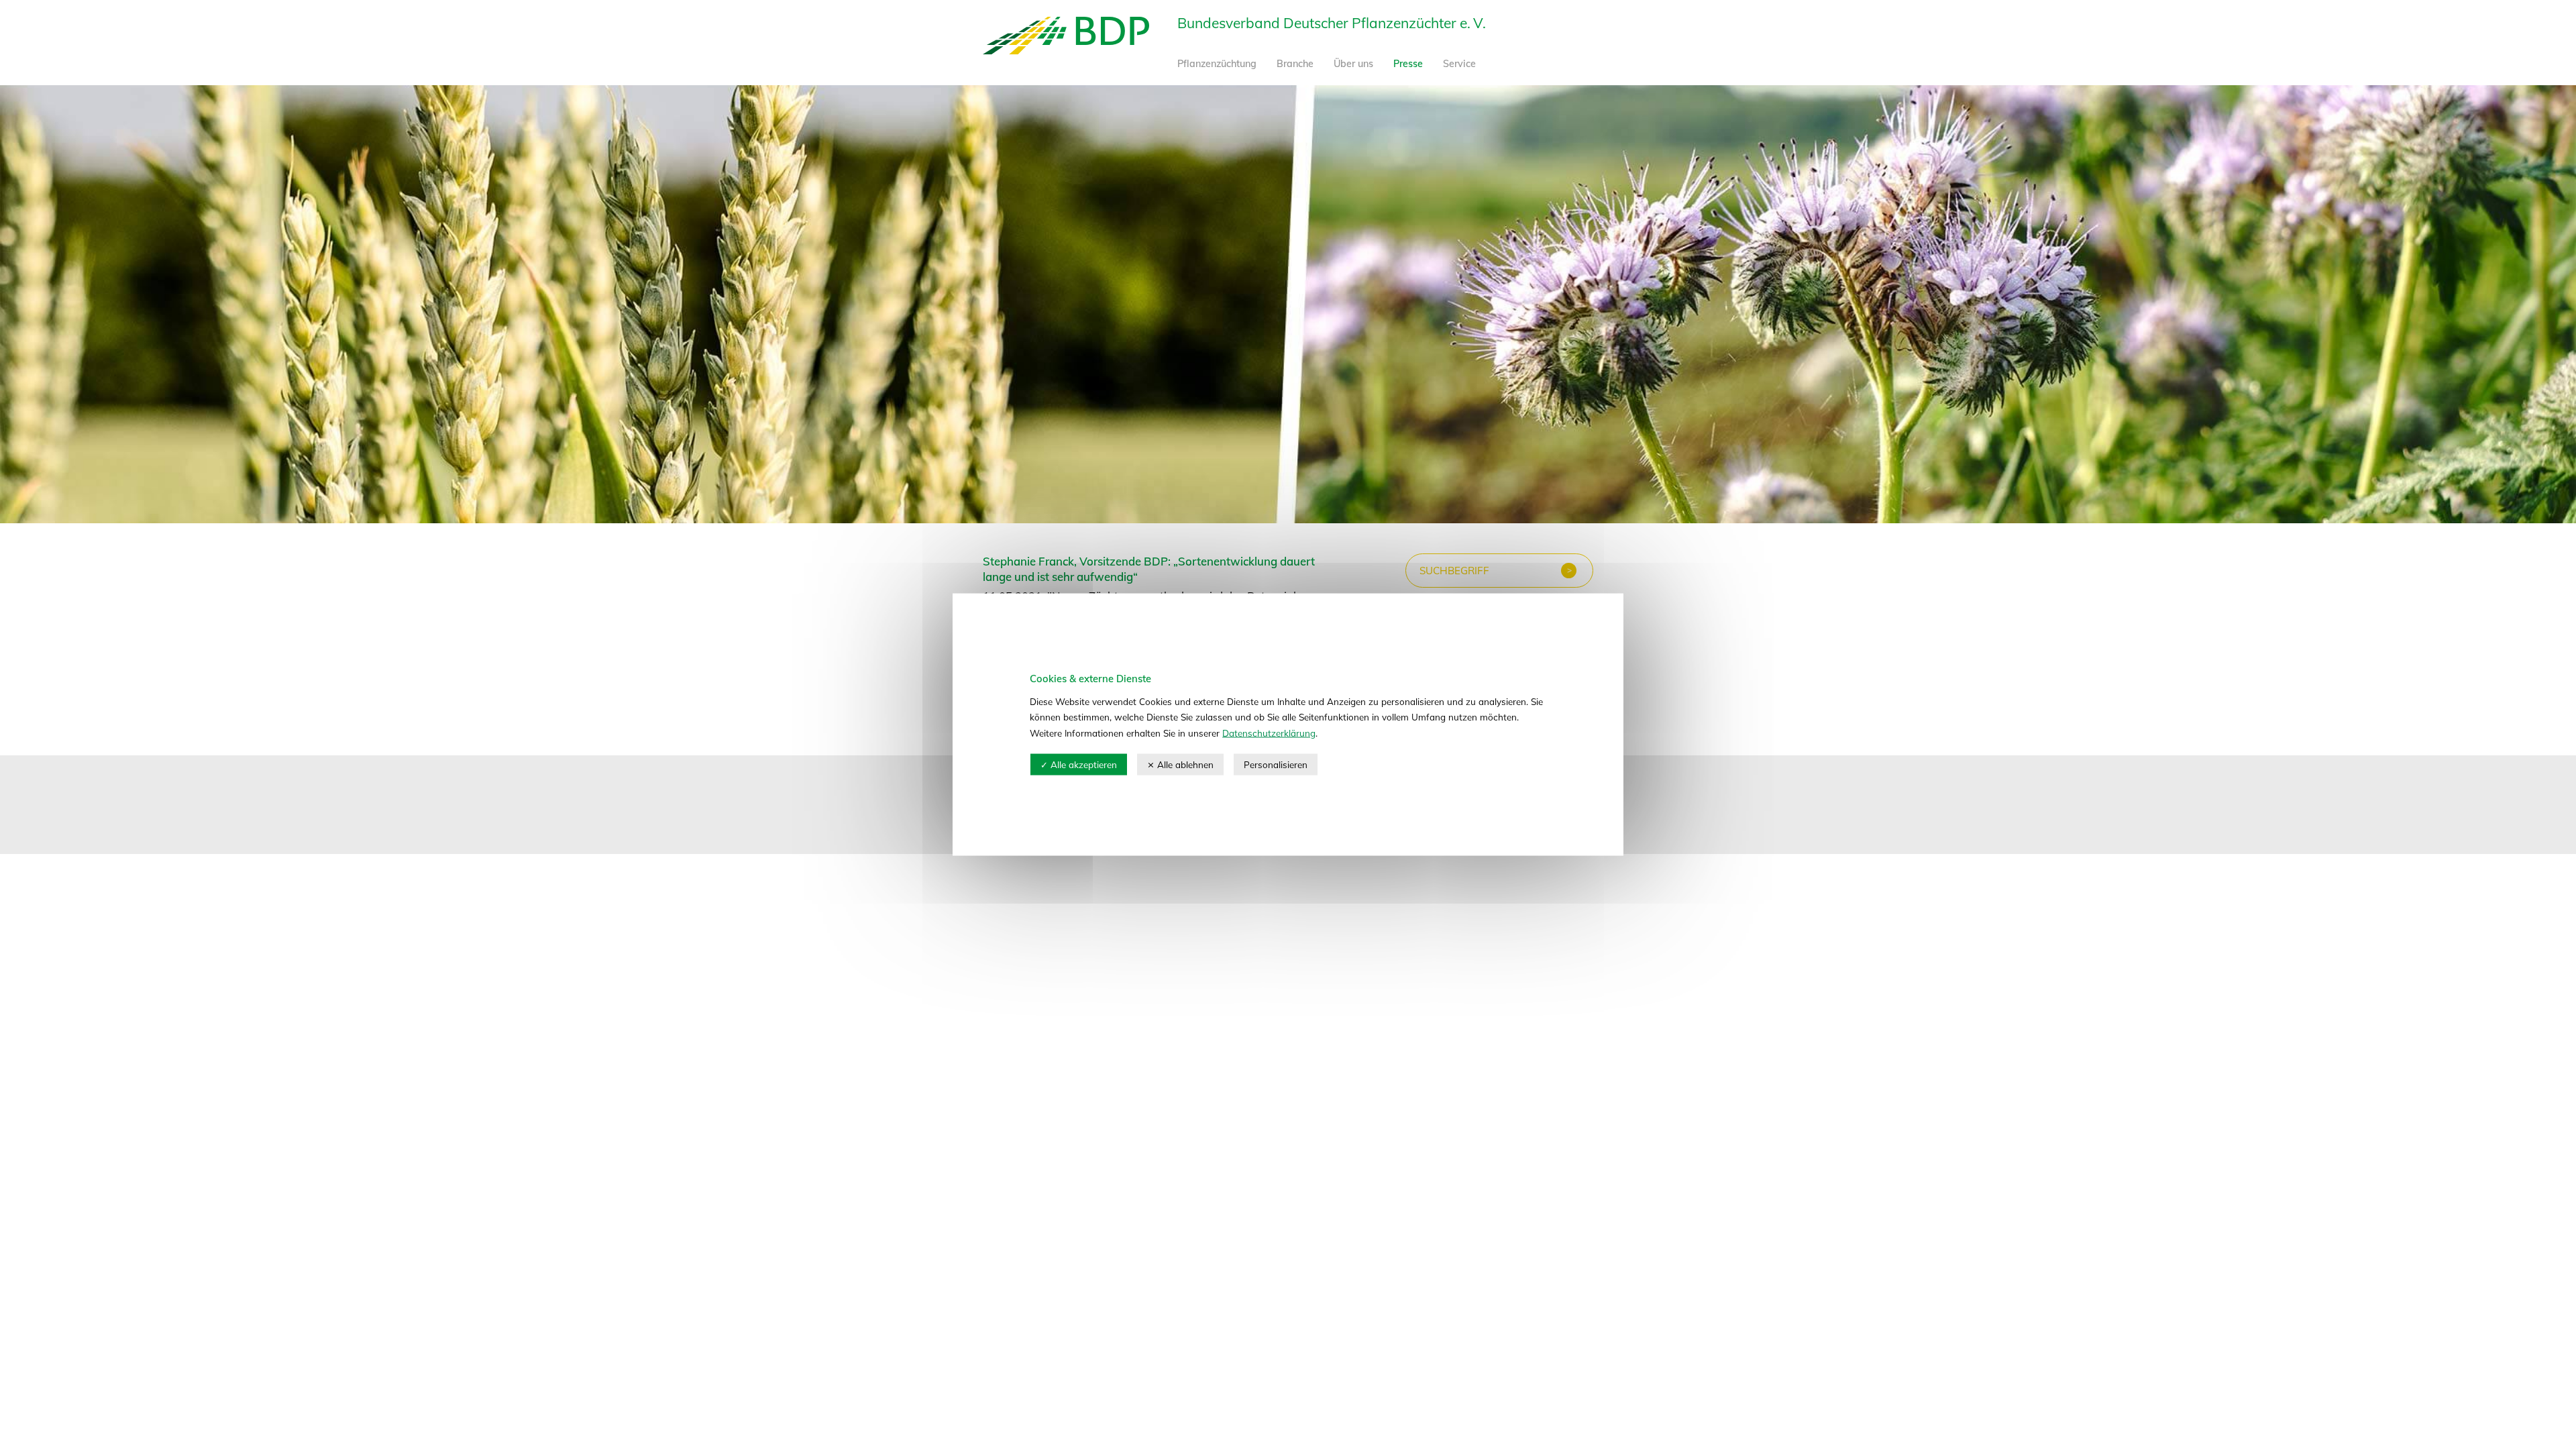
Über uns (1353, 64)
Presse (1408, 64)
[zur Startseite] (1066, 50)
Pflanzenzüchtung (1217, 64)
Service (1459, 64)
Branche (1295, 64)
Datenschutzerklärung (1269, 732)
